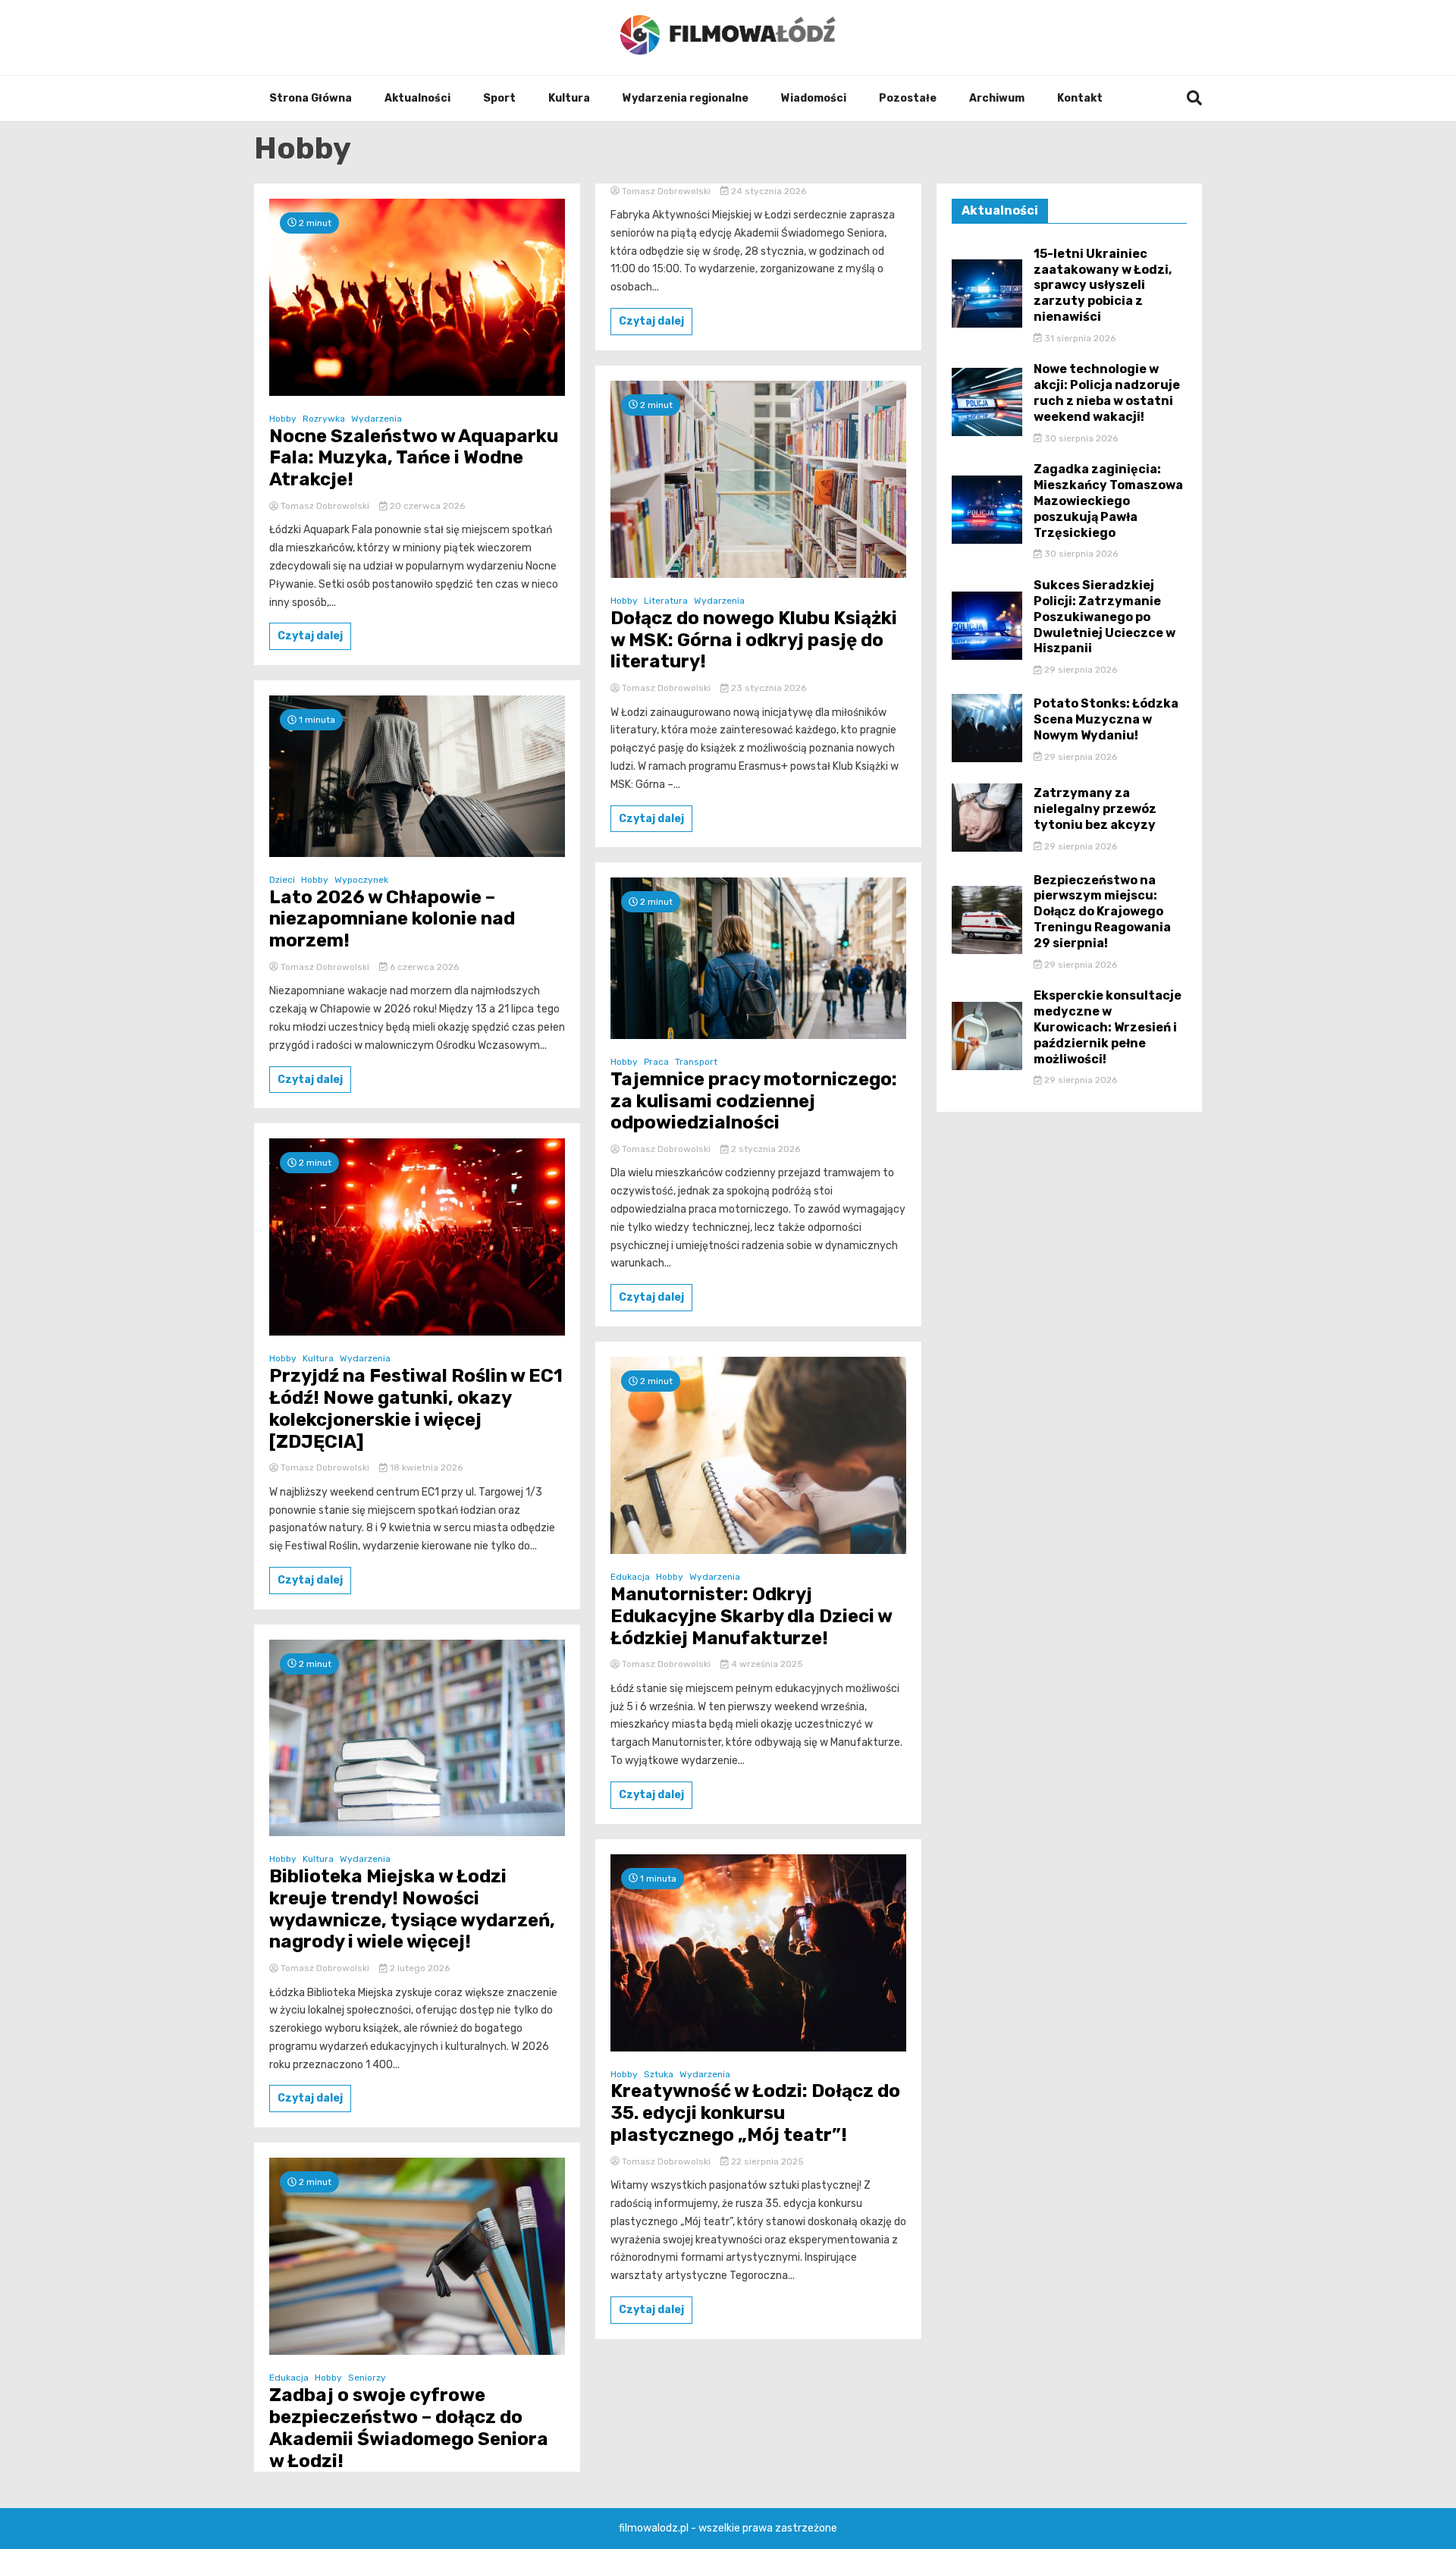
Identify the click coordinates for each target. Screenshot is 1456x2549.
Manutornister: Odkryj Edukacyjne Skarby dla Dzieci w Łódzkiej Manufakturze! (751, 1616)
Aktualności (417, 98)
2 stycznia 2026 (764, 1149)
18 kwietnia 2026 (425, 1468)
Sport (499, 98)
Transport (696, 1062)
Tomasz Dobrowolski (325, 506)
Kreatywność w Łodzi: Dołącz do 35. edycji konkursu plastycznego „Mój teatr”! (755, 2113)
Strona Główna (311, 98)
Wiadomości (814, 98)
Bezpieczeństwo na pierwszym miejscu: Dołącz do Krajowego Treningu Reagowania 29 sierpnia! (1102, 912)
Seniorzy (367, 2378)
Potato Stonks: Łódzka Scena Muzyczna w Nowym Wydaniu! (1106, 719)
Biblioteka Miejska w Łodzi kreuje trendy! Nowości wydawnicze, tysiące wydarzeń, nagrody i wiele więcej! (412, 1909)
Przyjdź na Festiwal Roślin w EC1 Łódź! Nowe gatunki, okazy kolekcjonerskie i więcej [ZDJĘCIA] (416, 1408)
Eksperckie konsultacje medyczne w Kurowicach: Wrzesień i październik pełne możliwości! (1108, 1027)
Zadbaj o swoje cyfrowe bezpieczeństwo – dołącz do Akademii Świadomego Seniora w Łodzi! (409, 2428)
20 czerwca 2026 (426, 506)
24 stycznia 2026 (767, 191)
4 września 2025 (766, 1664)
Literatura (666, 601)
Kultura (569, 98)
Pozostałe (908, 98)
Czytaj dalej (310, 636)
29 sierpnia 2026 (1079, 670)
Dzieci (282, 880)
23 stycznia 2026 (767, 688)
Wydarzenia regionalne (686, 98)
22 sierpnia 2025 (766, 2161)
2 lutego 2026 (419, 1968)
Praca (656, 1062)
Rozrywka (324, 419)
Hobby (283, 419)
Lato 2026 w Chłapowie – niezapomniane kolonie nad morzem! (392, 919)
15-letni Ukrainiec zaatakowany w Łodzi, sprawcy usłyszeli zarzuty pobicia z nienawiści (1103, 285)
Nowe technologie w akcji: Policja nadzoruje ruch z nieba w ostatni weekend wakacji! (1107, 392)
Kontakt (1080, 98)
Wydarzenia (377, 419)
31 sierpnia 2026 (1079, 338)
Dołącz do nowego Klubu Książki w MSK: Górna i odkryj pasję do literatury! (754, 640)
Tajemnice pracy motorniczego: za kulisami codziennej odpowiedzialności (754, 1101)
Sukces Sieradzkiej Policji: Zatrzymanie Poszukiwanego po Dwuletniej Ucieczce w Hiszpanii (1105, 617)
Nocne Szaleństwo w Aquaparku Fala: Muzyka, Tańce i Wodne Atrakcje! (414, 458)
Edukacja (289, 2378)
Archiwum (997, 98)
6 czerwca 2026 (423, 967)
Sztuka (659, 2074)
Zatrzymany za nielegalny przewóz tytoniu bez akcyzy (1095, 809)
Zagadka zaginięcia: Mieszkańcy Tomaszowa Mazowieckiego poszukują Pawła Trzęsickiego (1108, 501)
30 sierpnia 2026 (1080, 438)
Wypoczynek (361, 880)
